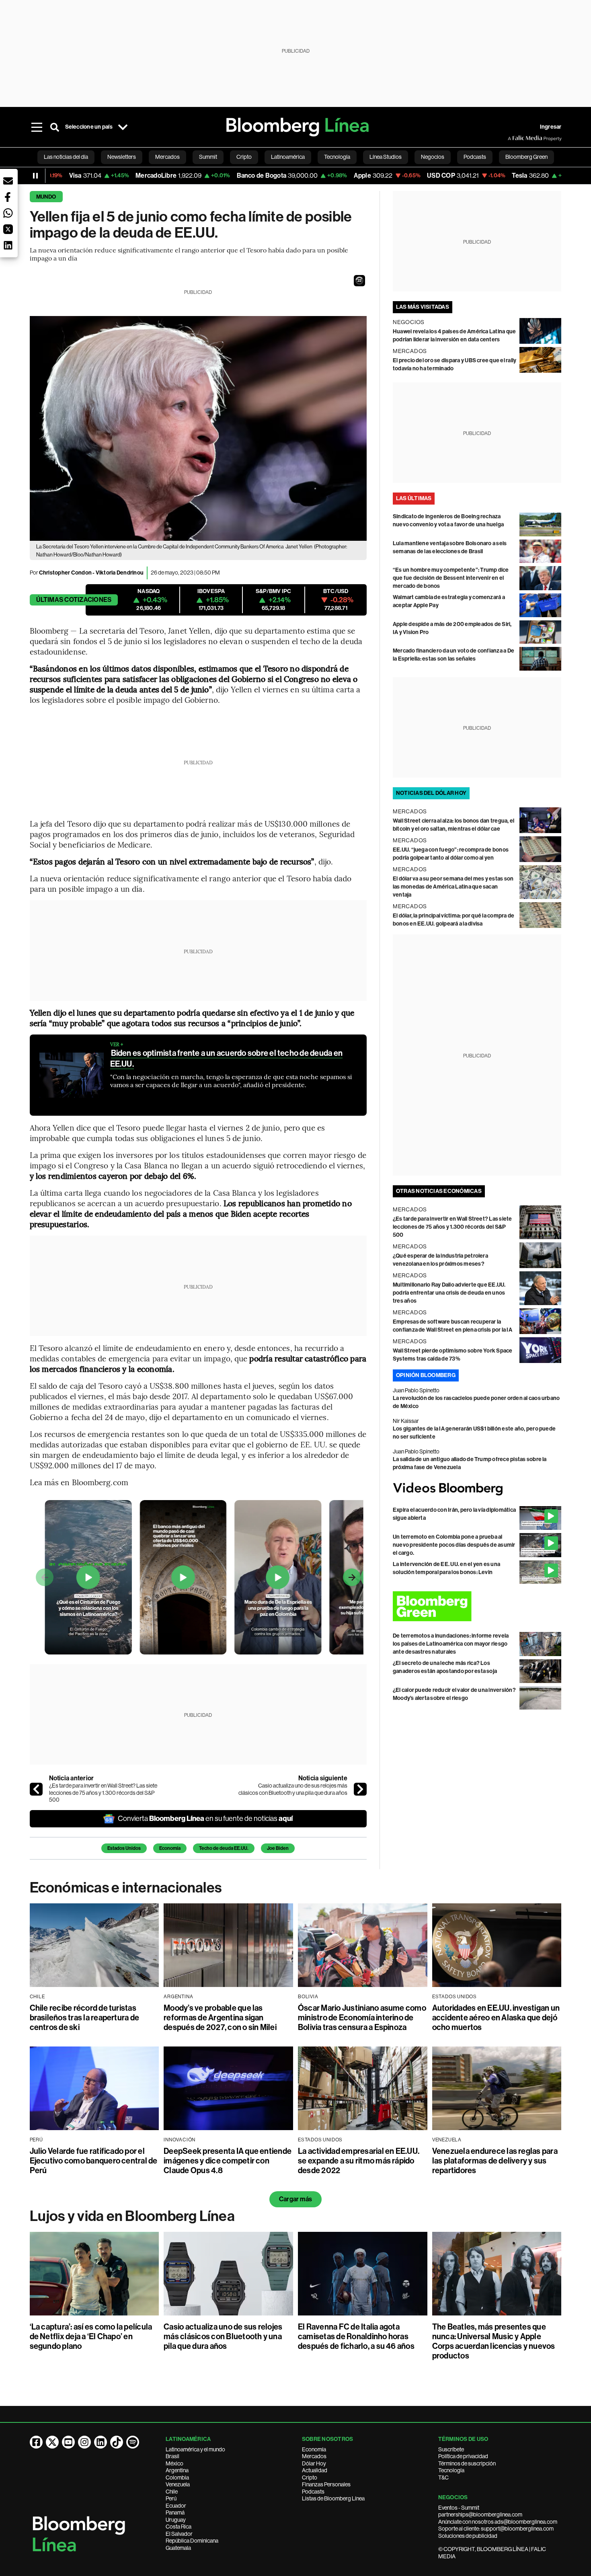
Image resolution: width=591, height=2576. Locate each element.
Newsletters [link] (122, 157)
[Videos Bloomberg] (477, 1489)
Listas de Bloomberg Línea (333, 2498)
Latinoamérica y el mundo (195, 2449)
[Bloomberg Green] (477, 1606)
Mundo (46, 197)
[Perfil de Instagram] (84, 2442)
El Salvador (179, 2534)
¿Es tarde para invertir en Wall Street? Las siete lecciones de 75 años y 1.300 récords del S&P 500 (103, 1793)
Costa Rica (179, 2527)
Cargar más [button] (295, 2199)
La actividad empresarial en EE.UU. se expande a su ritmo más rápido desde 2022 (359, 2161)
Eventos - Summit (459, 2508)
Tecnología (451, 2470)
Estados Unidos (124, 1848)
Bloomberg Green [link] (526, 157)
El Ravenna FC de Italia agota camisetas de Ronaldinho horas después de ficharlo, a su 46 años (356, 2336)
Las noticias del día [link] (66, 157)
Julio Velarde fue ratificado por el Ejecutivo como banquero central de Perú (94, 2161)
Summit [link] (208, 157)
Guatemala (178, 2548)
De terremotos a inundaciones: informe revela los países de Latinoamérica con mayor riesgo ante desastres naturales (451, 1644)
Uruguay (176, 2520)
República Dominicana (192, 2541)
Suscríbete (451, 2449)
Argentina (177, 2470)
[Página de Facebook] (36, 2442)
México (174, 2463)
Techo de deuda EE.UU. (224, 1848)
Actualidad (315, 2470)
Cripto (310, 2477)
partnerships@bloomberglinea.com (480, 2514)
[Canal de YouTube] (68, 2442)
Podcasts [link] (475, 157)
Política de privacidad (463, 2456)
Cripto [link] (244, 157)
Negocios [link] (433, 157)
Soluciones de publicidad (468, 2536)
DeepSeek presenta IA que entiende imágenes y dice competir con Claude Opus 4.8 (228, 2161)
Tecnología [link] (337, 157)
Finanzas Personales (326, 2484)
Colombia (177, 2477)
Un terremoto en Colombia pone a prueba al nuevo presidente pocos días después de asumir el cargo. (454, 1545)
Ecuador (176, 2506)
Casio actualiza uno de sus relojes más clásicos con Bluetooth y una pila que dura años (293, 1789)
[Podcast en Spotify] (133, 2442)
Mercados (314, 2456)
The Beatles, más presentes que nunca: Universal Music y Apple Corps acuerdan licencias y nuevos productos (494, 2341)
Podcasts (313, 2492)
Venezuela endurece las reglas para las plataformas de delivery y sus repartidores (495, 2161)
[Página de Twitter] (52, 2442)
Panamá (175, 2512)
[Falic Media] (513, 138)
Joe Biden (278, 1848)
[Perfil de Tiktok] (117, 2442)
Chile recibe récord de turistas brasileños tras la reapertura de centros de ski (85, 2018)
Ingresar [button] (551, 127)
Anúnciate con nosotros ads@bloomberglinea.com (498, 2522)
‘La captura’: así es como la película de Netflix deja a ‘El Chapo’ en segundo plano (91, 2336)
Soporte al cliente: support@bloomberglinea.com (496, 2529)
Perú (171, 2498)
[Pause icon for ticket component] (35, 176)
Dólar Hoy (314, 2463)
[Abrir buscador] (55, 127)
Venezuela (178, 2484)
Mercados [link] (167, 157)
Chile (172, 2492)
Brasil (172, 2456)
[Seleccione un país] (123, 127)
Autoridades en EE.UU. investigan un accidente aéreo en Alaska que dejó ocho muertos (496, 2018)
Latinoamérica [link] (288, 157)
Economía (170, 1848)
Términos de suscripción (467, 2463)
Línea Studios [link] (386, 157)
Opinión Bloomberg (426, 1375)
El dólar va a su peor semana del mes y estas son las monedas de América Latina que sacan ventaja (453, 887)
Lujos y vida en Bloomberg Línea (132, 2216)
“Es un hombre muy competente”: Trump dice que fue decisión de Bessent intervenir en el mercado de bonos (451, 578)
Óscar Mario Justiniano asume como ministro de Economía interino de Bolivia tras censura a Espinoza (362, 2018)
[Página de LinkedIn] (101, 2442)
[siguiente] (360, 1789)
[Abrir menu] (37, 127)
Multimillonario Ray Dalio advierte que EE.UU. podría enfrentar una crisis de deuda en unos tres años (449, 1293)
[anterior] (36, 1789)
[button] (359, 281)
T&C (443, 2477)
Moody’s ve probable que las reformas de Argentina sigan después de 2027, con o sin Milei (220, 2018)
